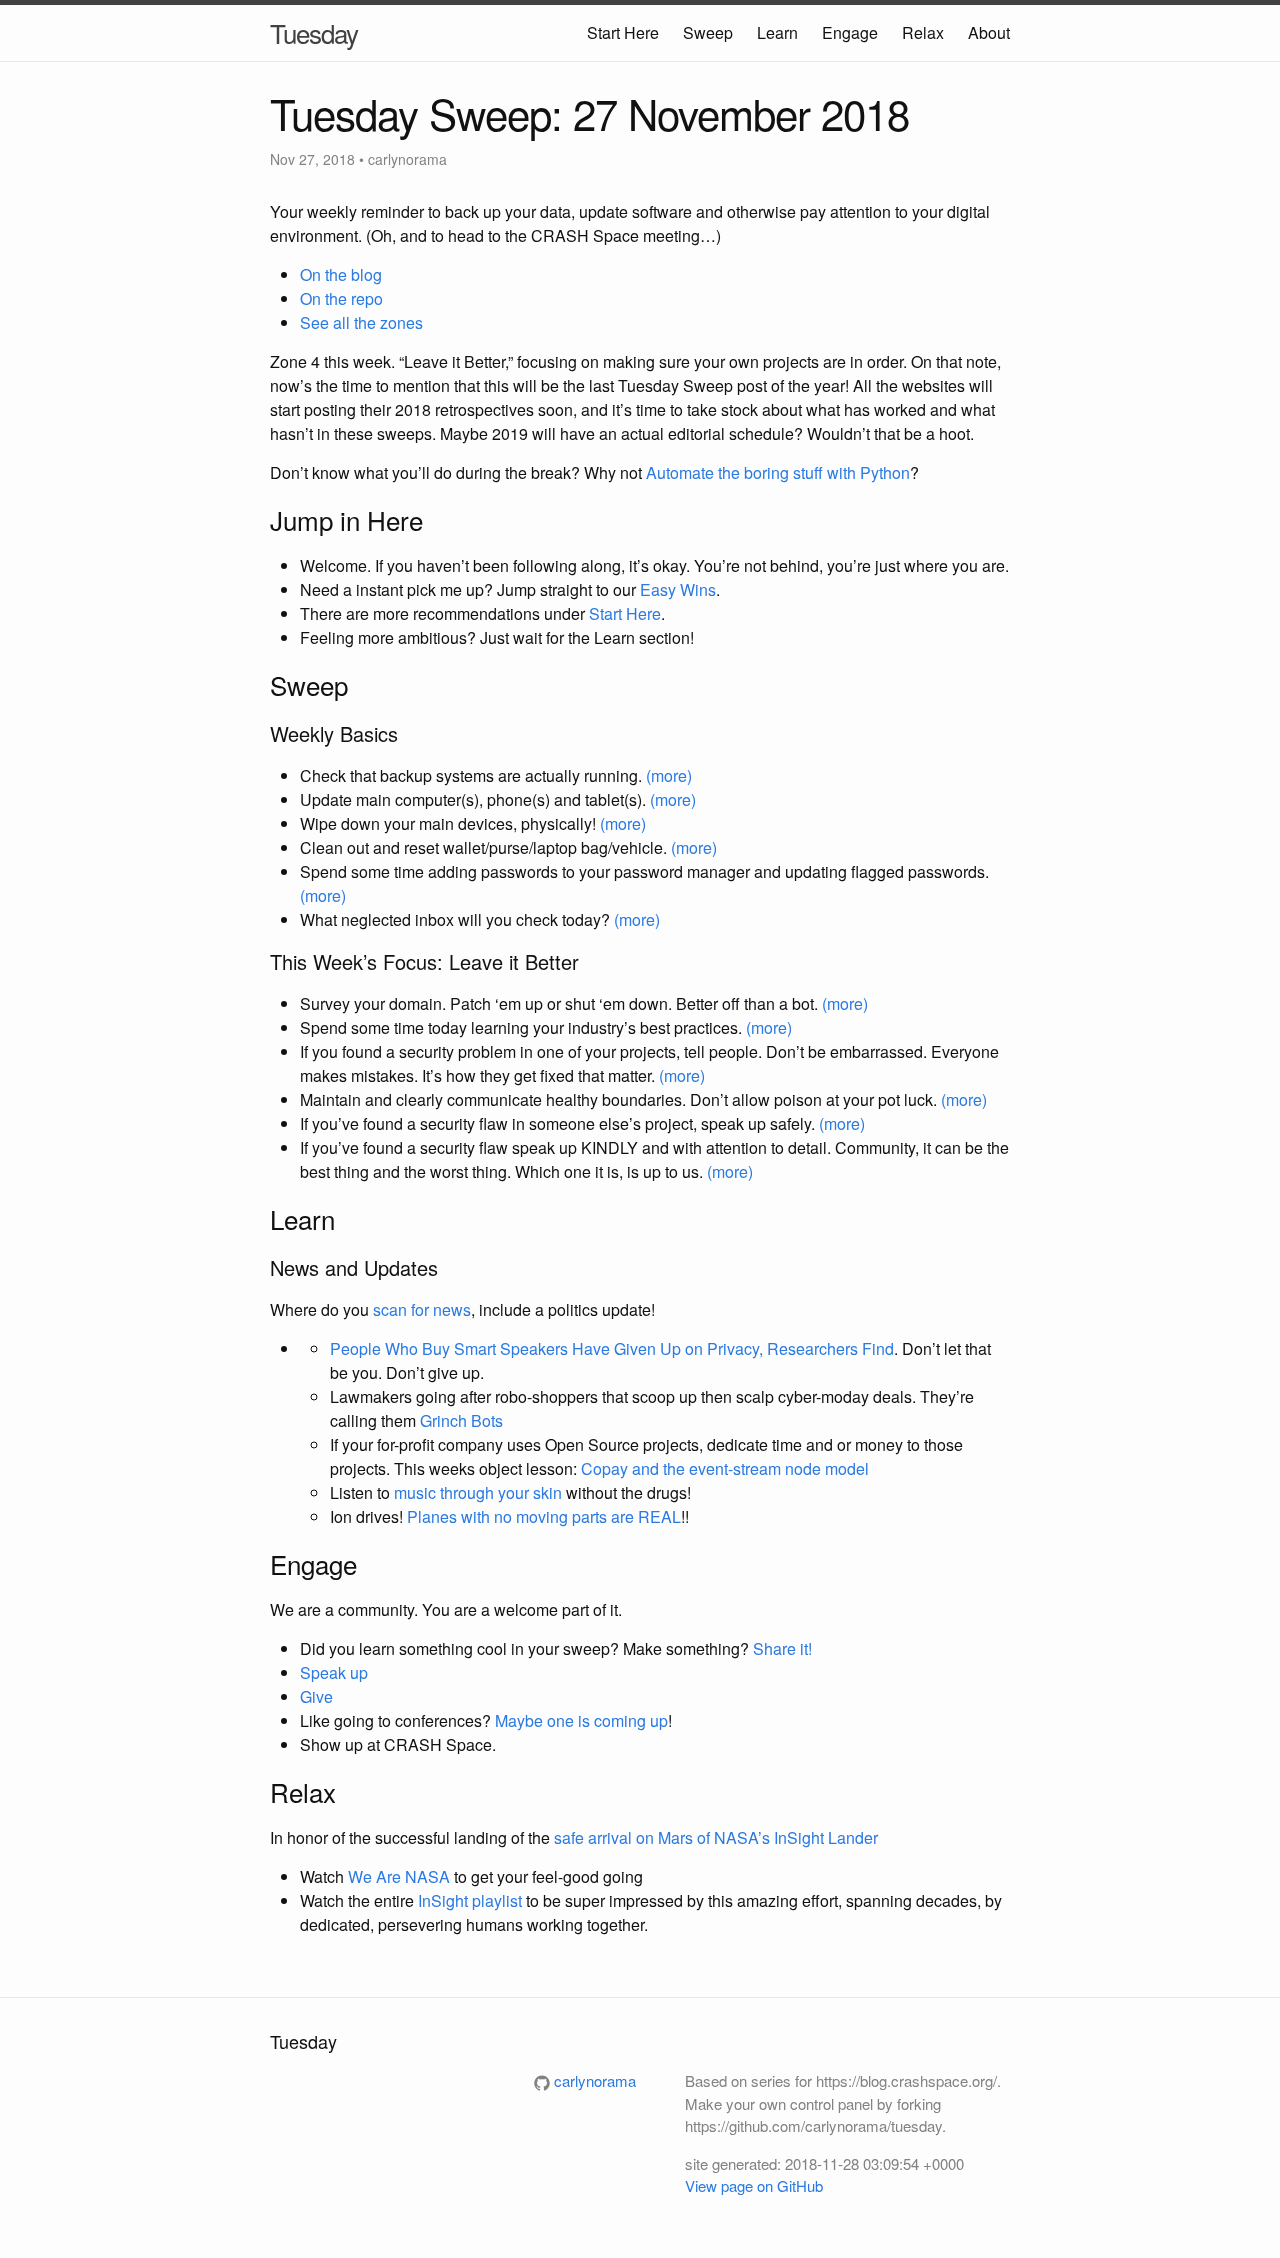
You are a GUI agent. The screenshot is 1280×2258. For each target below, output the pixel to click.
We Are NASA (399, 1876)
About (989, 32)
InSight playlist (470, 1900)
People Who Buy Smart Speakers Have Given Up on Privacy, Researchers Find (612, 1348)
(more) (669, 775)
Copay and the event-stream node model (725, 1468)
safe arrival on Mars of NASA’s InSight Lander (716, 1837)
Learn (777, 32)
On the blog (341, 274)
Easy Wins (678, 589)
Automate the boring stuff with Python (778, 472)
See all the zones (361, 322)
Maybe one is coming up (581, 1720)
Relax (923, 32)
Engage (850, 32)
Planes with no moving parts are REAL (544, 1516)
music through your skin (478, 1492)
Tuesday (314, 32)
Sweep (708, 32)
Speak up (334, 1672)
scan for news (422, 1309)
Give (316, 1696)
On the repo (341, 298)
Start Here (623, 32)
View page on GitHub (754, 2185)
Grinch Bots (461, 1420)
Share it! (782, 1648)
